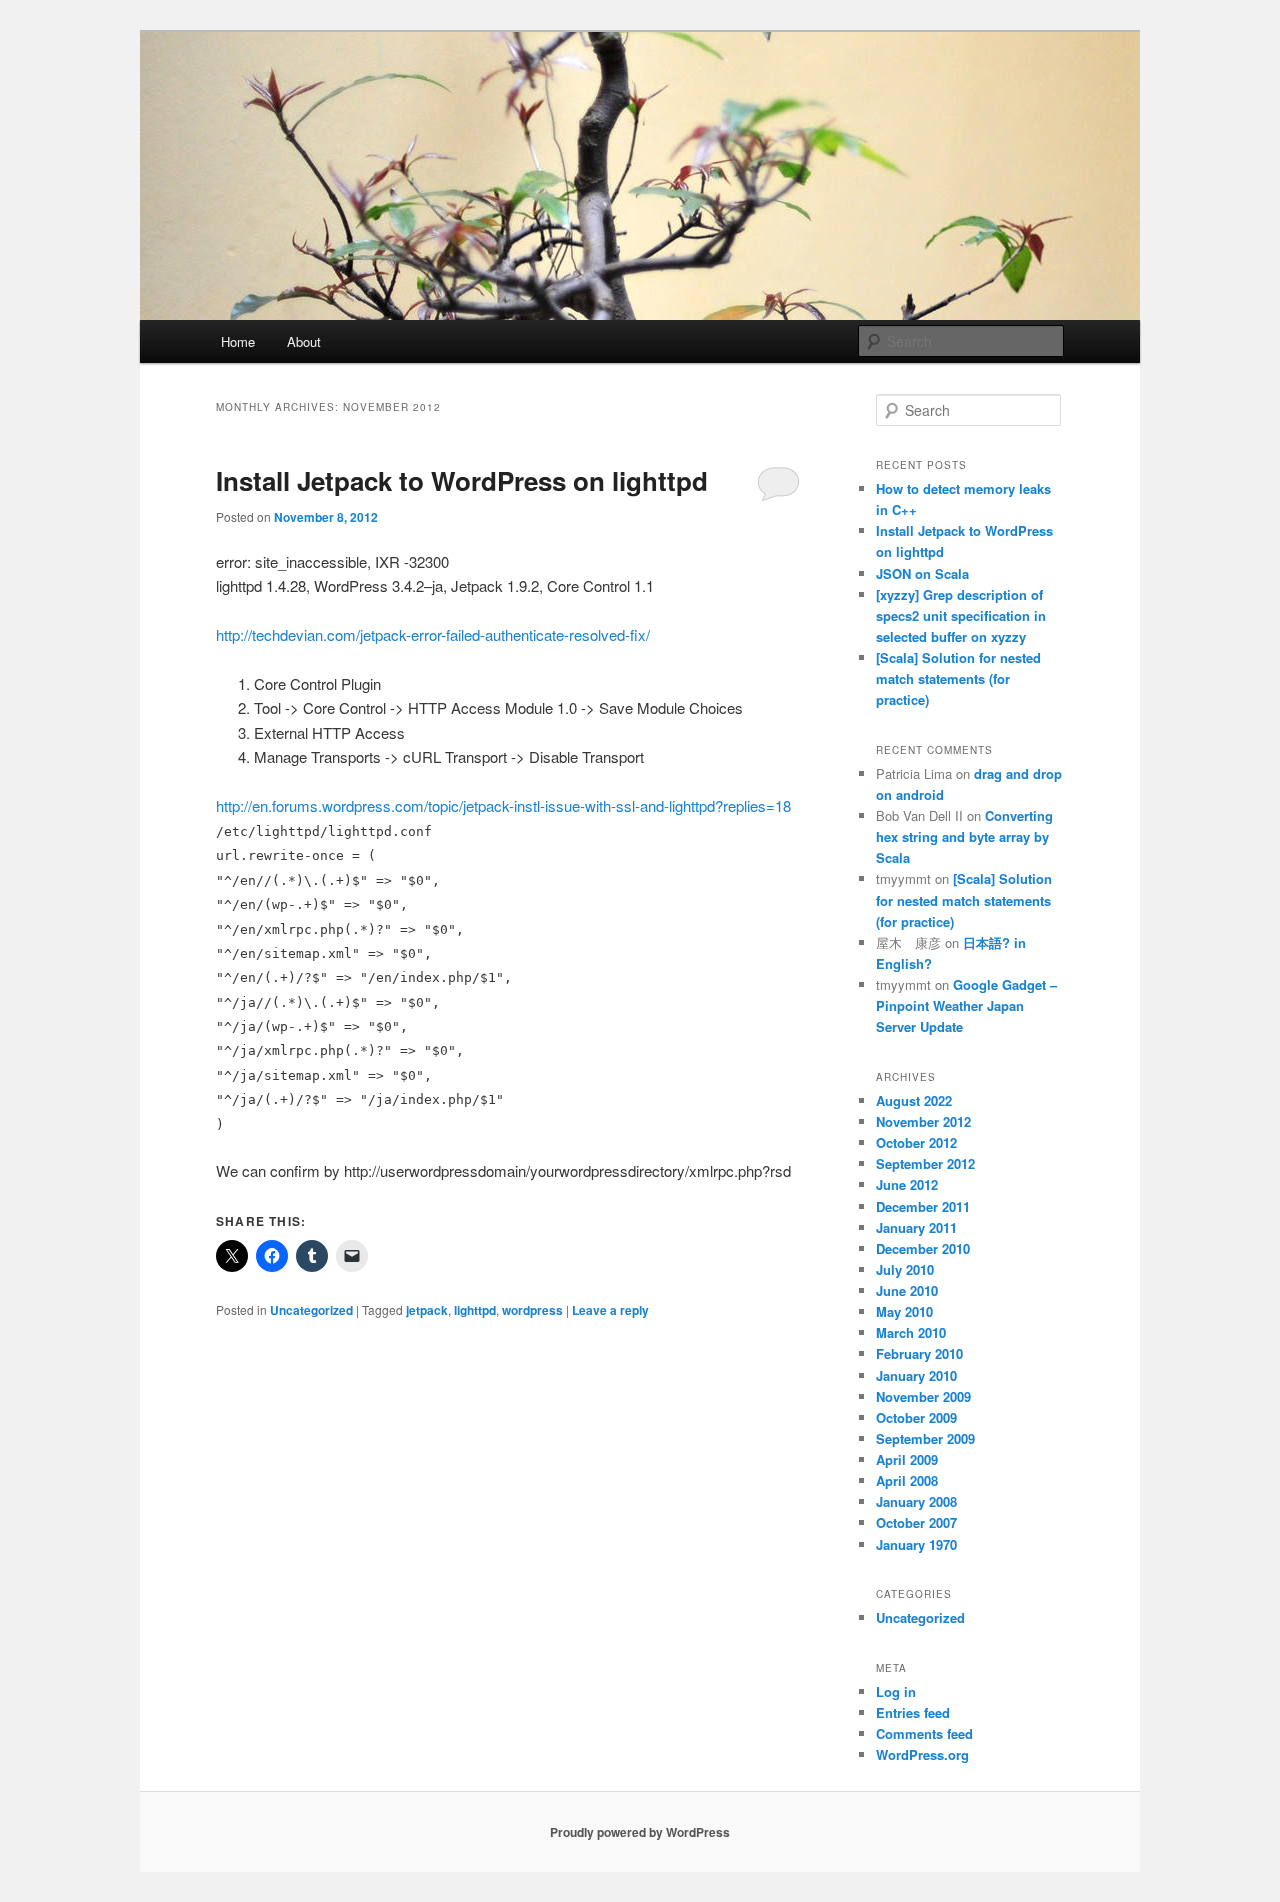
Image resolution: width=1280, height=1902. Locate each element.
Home (238, 341)
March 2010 (911, 1332)
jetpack (427, 1310)
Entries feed (913, 1712)
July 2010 (905, 1269)
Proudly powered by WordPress (640, 1832)
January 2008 (916, 1501)
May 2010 (904, 1311)
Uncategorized (311, 1310)
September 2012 (925, 1163)
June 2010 (907, 1290)
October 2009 (916, 1417)
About (304, 341)
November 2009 (923, 1396)
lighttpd (475, 1310)
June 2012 (907, 1184)
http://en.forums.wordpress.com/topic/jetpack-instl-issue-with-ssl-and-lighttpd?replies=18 (503, 805)
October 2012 (916, 1142)
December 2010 (923, 1248)
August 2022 (914, 1100)
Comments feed (924, 1733)
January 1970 (916, 1544)
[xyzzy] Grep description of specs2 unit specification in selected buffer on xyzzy (961, 615)
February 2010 (919, 1353)
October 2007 (916, 1522)
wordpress (532, 1310)
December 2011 (923, 1206)
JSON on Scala (922, 573)
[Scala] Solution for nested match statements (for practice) (958, 678)
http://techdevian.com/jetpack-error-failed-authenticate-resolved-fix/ (433, 634)
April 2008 (907, 1480)
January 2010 (916, 1375)
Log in (896, 1691)
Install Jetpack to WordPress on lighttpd (462, 480)
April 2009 (907, 1459)
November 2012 (923, 1121)
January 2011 (916, 1227)
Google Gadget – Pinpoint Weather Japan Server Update (966, 1005)
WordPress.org (922, 1754)
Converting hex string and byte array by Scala (964, 836)
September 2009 (925, 1438)
